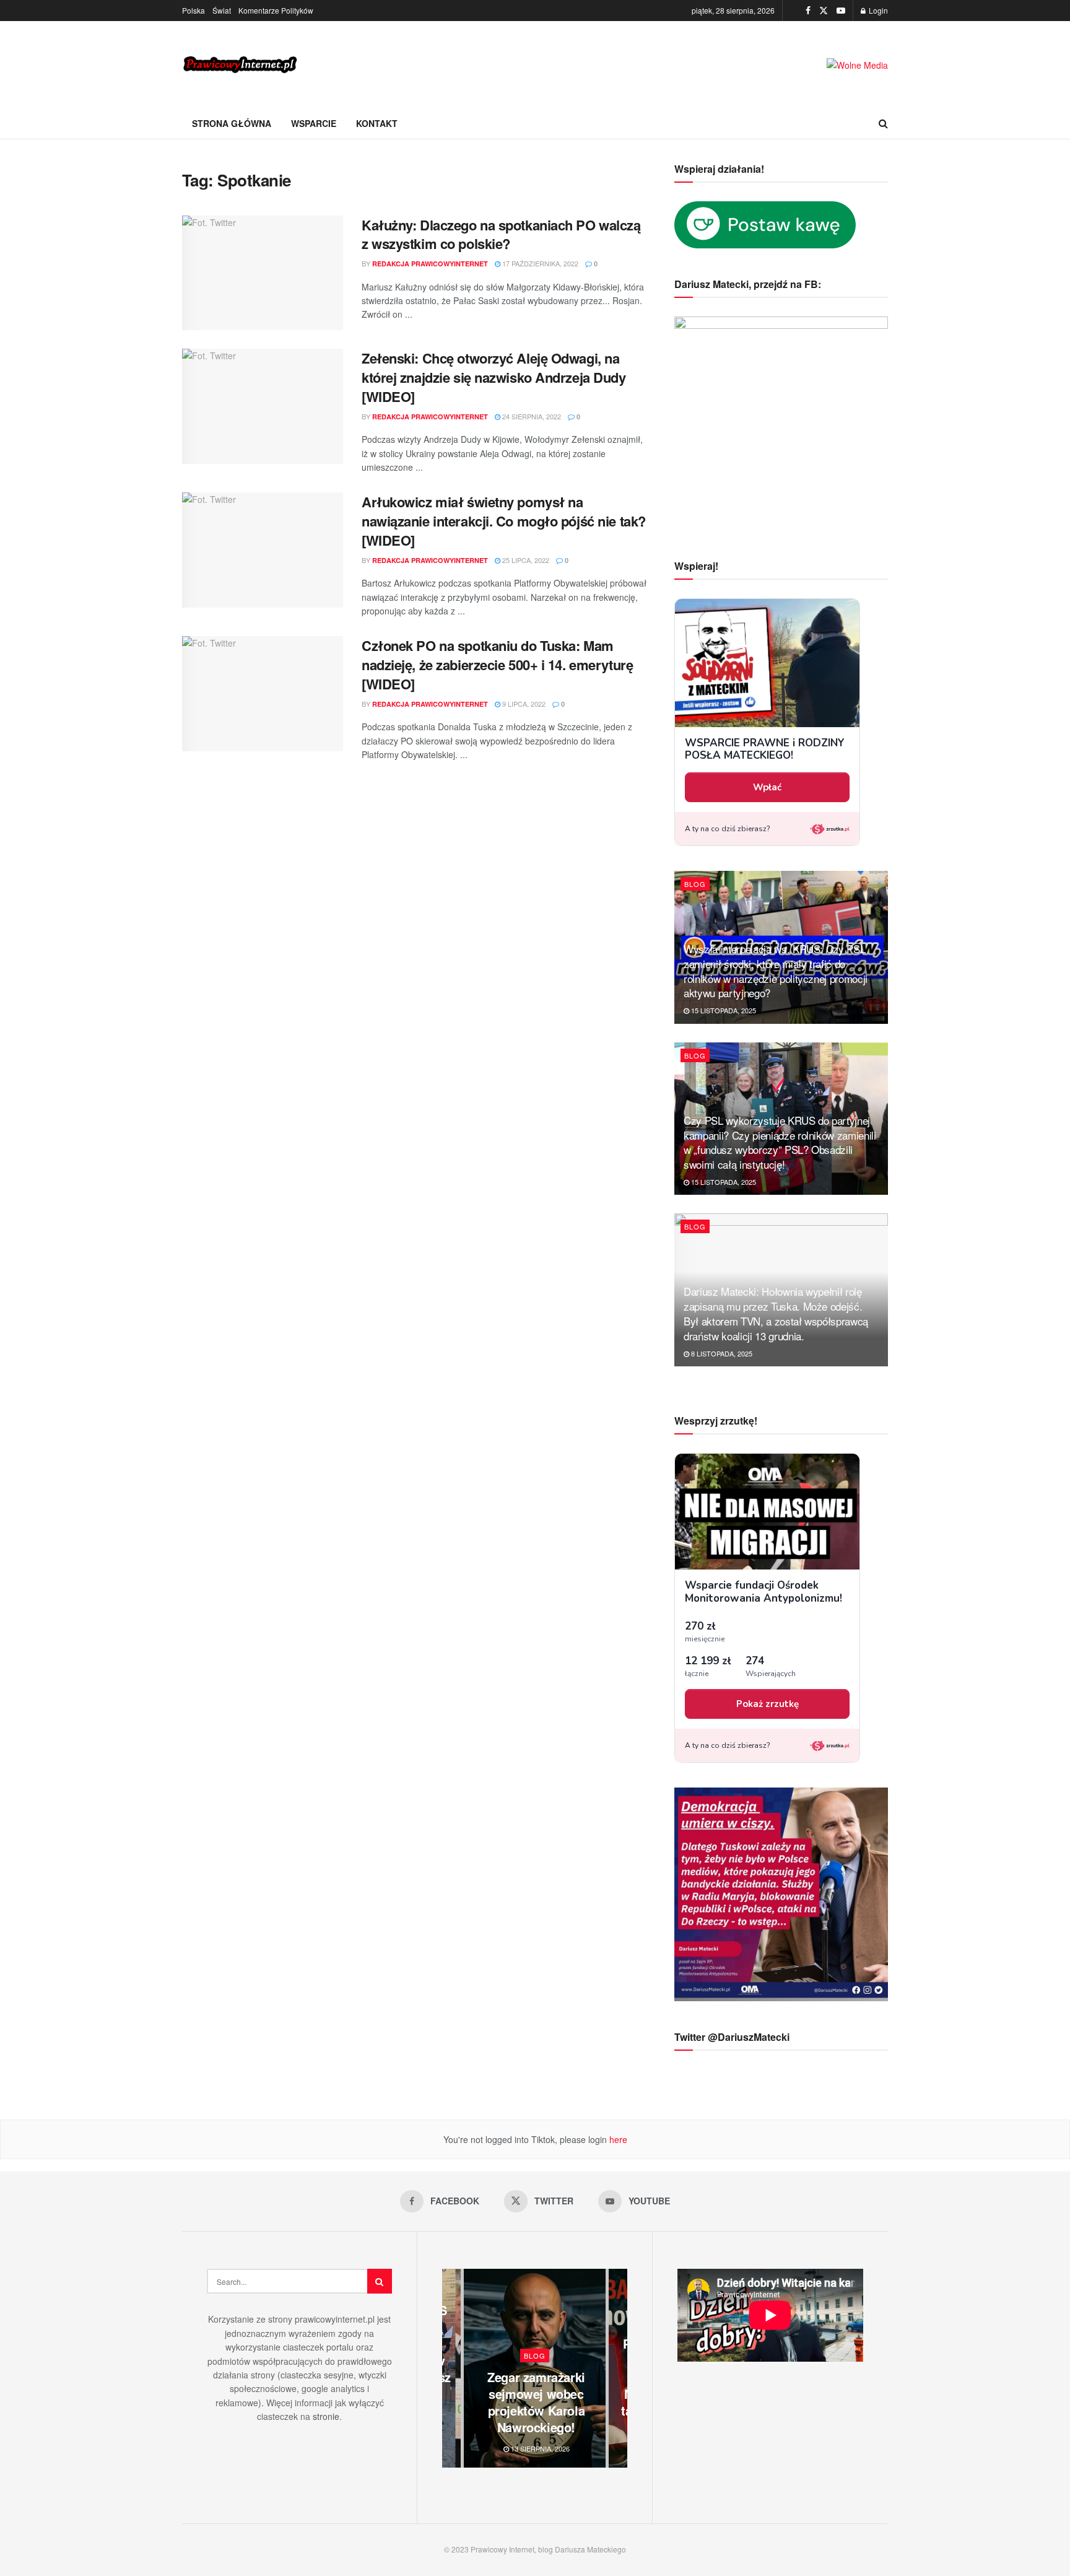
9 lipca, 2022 (523, 704)
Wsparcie (314, 123)
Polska (194, 10)
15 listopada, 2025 (723, 1010)
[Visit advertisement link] (857, 65)
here (617, 2139)
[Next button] (618, 2368)
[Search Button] (883, 123)
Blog (695, 884)
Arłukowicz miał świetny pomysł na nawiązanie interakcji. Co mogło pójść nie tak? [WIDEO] (504, 521)
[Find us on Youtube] (841, 11)
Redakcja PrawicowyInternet (430, 264)
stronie (326, 2416)
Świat (222, 10)
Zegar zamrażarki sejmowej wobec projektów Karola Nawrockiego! (536, 2402)
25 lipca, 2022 (525, 560)
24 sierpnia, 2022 (531, 416)
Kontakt (377, 123)
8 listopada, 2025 (721, 1353)
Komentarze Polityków (276, 10)
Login (877, 10)
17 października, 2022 (539, 263)
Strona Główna (232, 123)
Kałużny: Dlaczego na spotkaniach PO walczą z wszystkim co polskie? (501, 234)
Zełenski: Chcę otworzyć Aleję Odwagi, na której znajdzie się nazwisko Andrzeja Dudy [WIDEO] (494, 377)
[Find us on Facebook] (808, 11)
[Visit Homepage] (241, 65)
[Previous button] (451, 2368)
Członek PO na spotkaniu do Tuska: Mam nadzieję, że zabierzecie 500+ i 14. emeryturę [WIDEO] (497, 665)
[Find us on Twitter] (824, 11)
